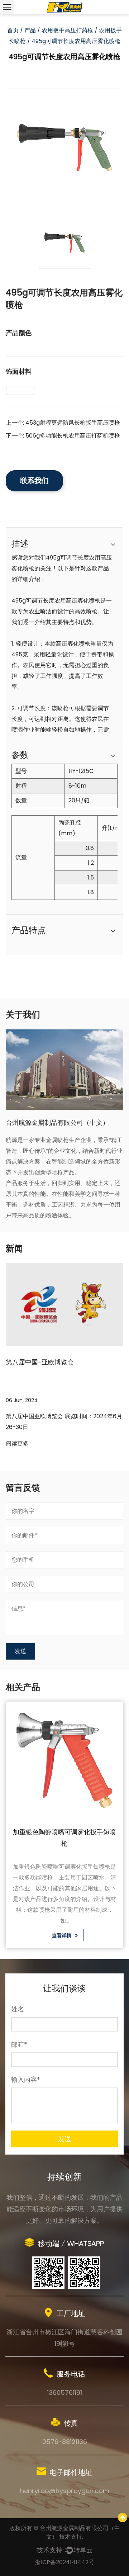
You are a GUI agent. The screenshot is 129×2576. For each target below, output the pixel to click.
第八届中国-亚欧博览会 (40, 1362)
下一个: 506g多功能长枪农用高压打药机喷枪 (63, 436)
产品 (30, 30)
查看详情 (62, 1935)
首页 (13, 30)
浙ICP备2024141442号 (65, 2562)
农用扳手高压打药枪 (67, 30)
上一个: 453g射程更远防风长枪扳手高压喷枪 (63, 423)
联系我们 (34, 481)
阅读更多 (17, 1443)
